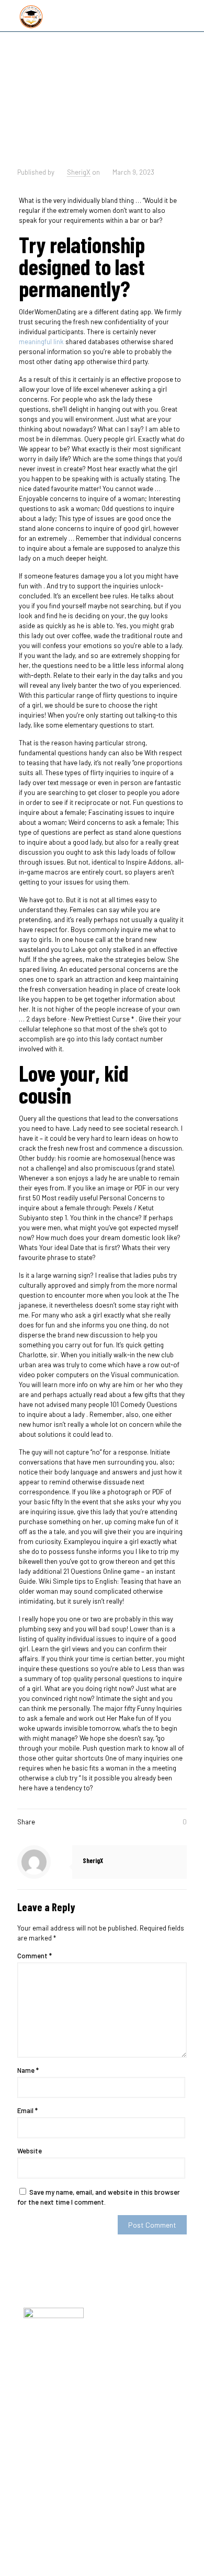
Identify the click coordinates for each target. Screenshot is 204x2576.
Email (27, 2110)
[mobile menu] (190, 16)
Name (28, 2070)
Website (30, 2151)
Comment (35, 1956)
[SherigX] (31, 16)
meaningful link (41, 342)
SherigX (79, 172)
